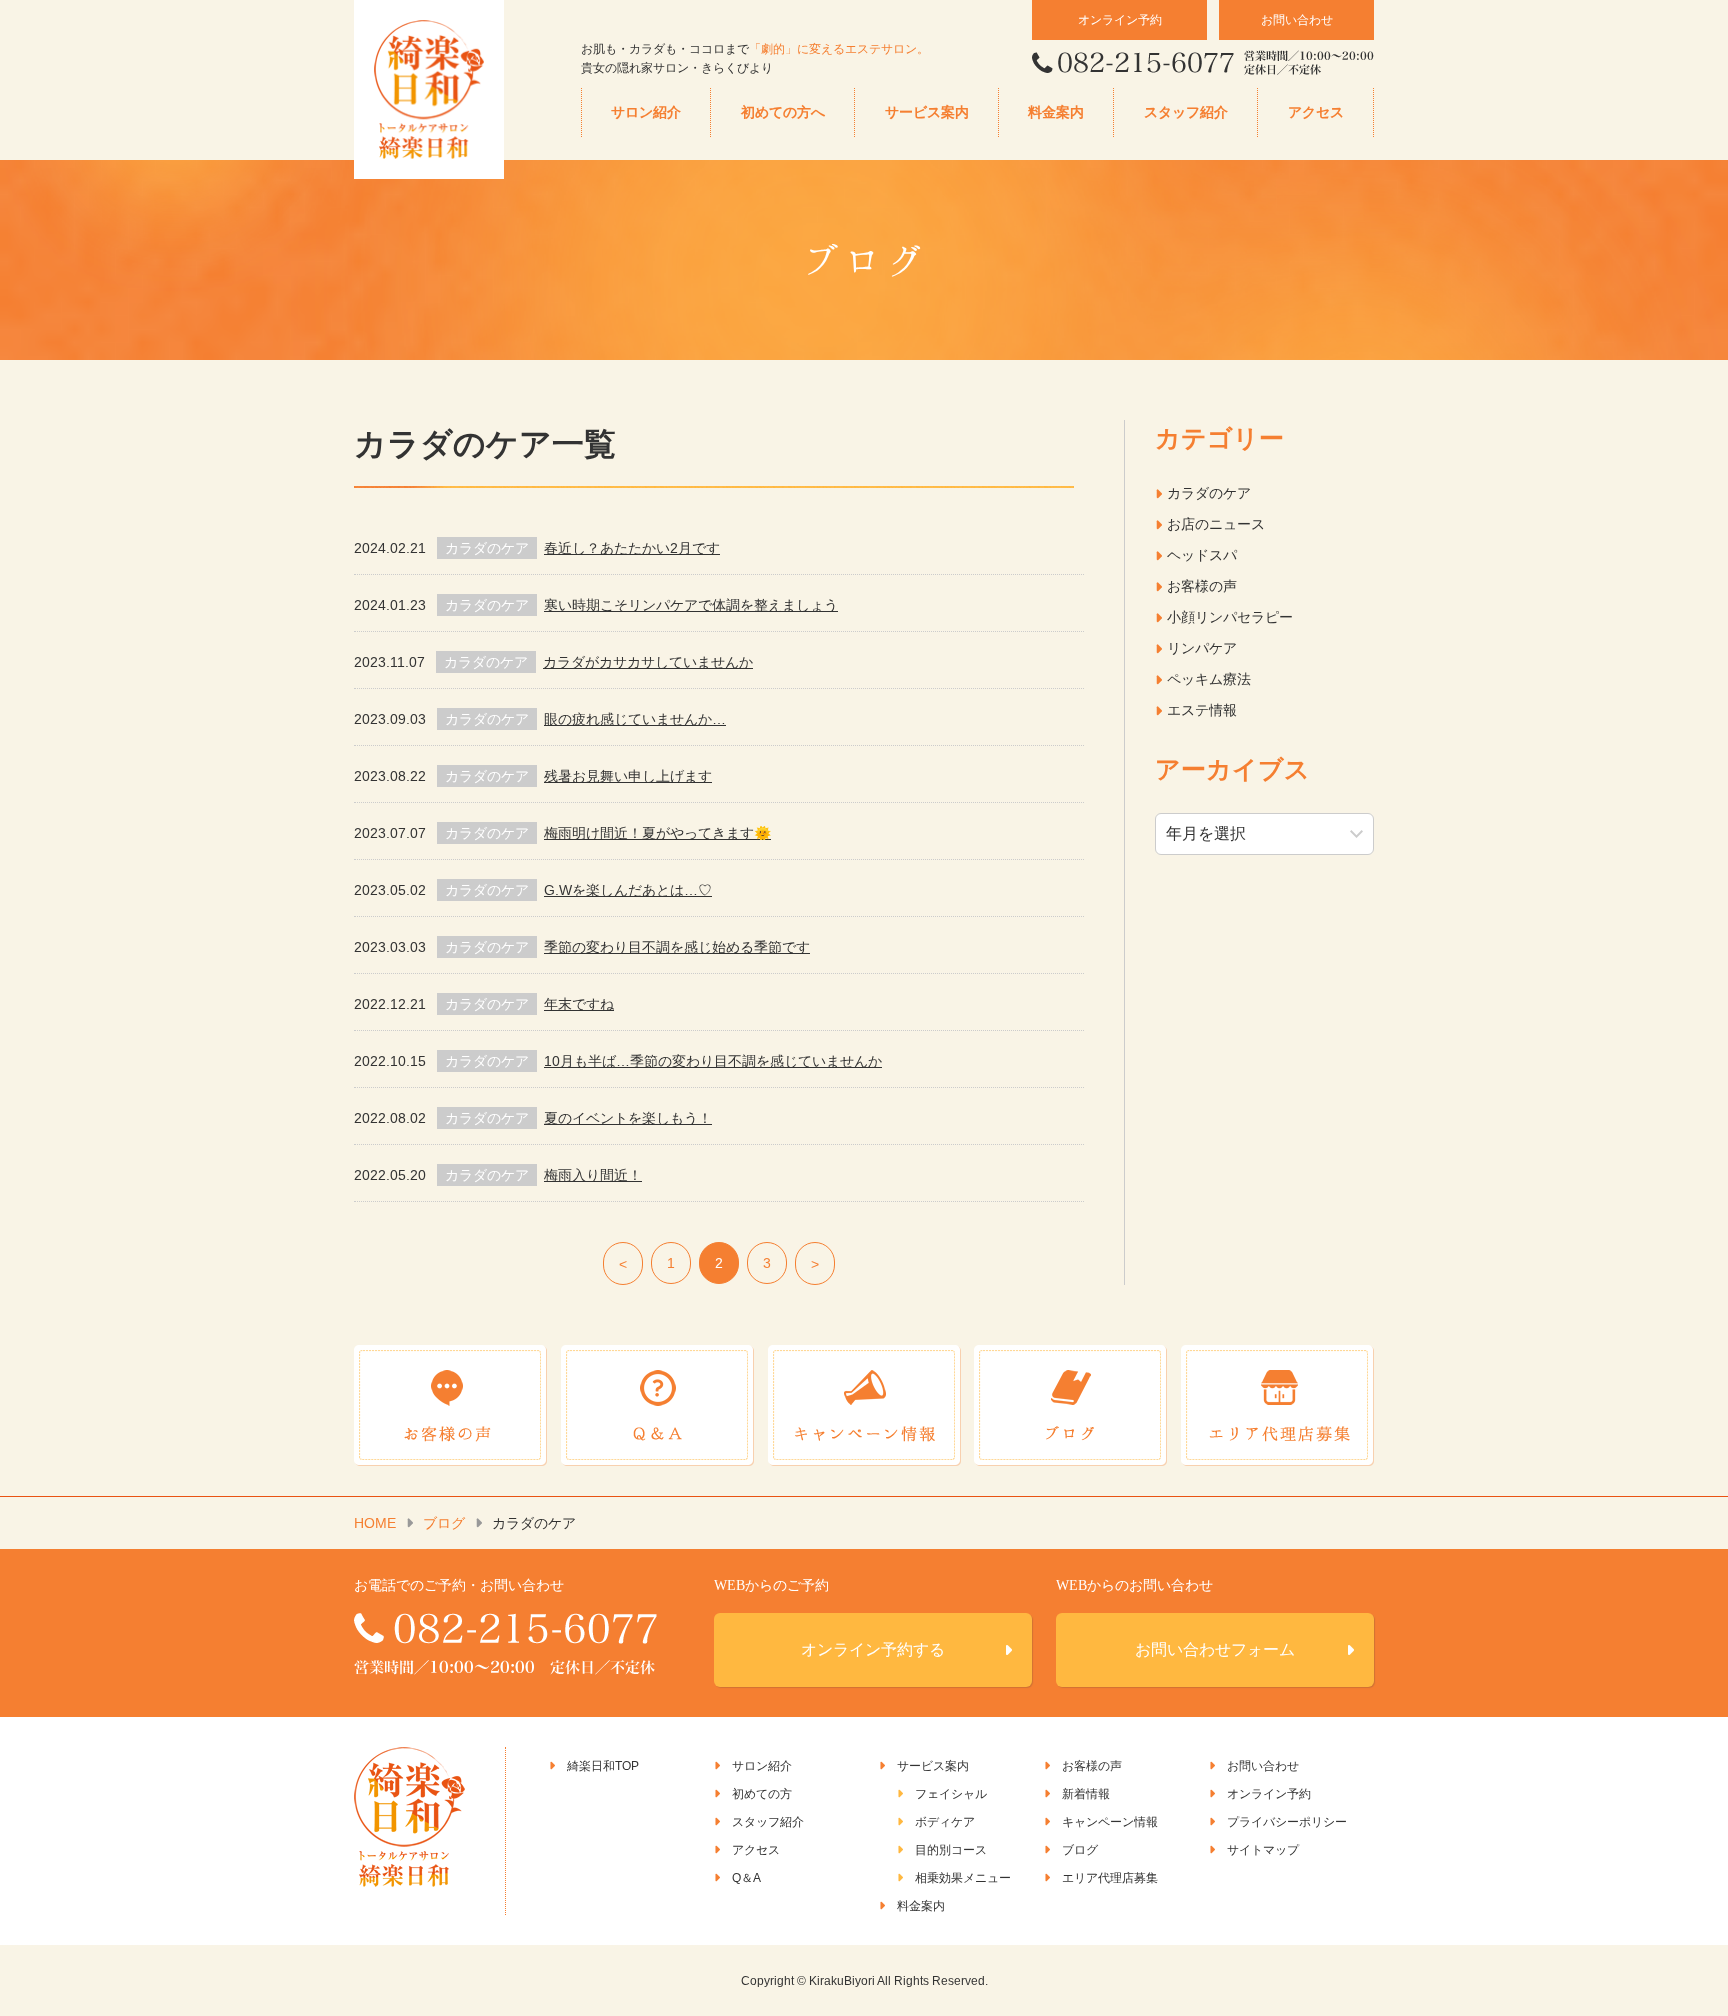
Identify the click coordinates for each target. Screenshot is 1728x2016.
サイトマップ (1263, 1850)
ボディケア (945, 1822)
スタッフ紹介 (1186, 112)
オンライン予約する (873, 1649)
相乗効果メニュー (963, 1878)
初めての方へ (783, 112)
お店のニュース (1216, 524)
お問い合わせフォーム (1215, 1649)
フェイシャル (951, 1794)
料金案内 (1056, 112)
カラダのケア (1209, 493)
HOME (375, 1523)
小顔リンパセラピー (1230, 617)
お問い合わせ (1297, 20)
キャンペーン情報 (1110, 1822)
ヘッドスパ (1202, 555)
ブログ (444, 1523)
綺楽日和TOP (603, 1766)
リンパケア (1202, 648)
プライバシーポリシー (1287, 1822)
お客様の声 (1202, 586)
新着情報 (1086, 1794)
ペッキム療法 (1209, 679)
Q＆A (746, 1878)
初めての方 (762, 1794)
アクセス (1316, 112)
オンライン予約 (1120, 20)
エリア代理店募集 (1110, 1878)
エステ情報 (1202, 710)
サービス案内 (927, 112)
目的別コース (951, 1850)
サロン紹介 (646, 112)
